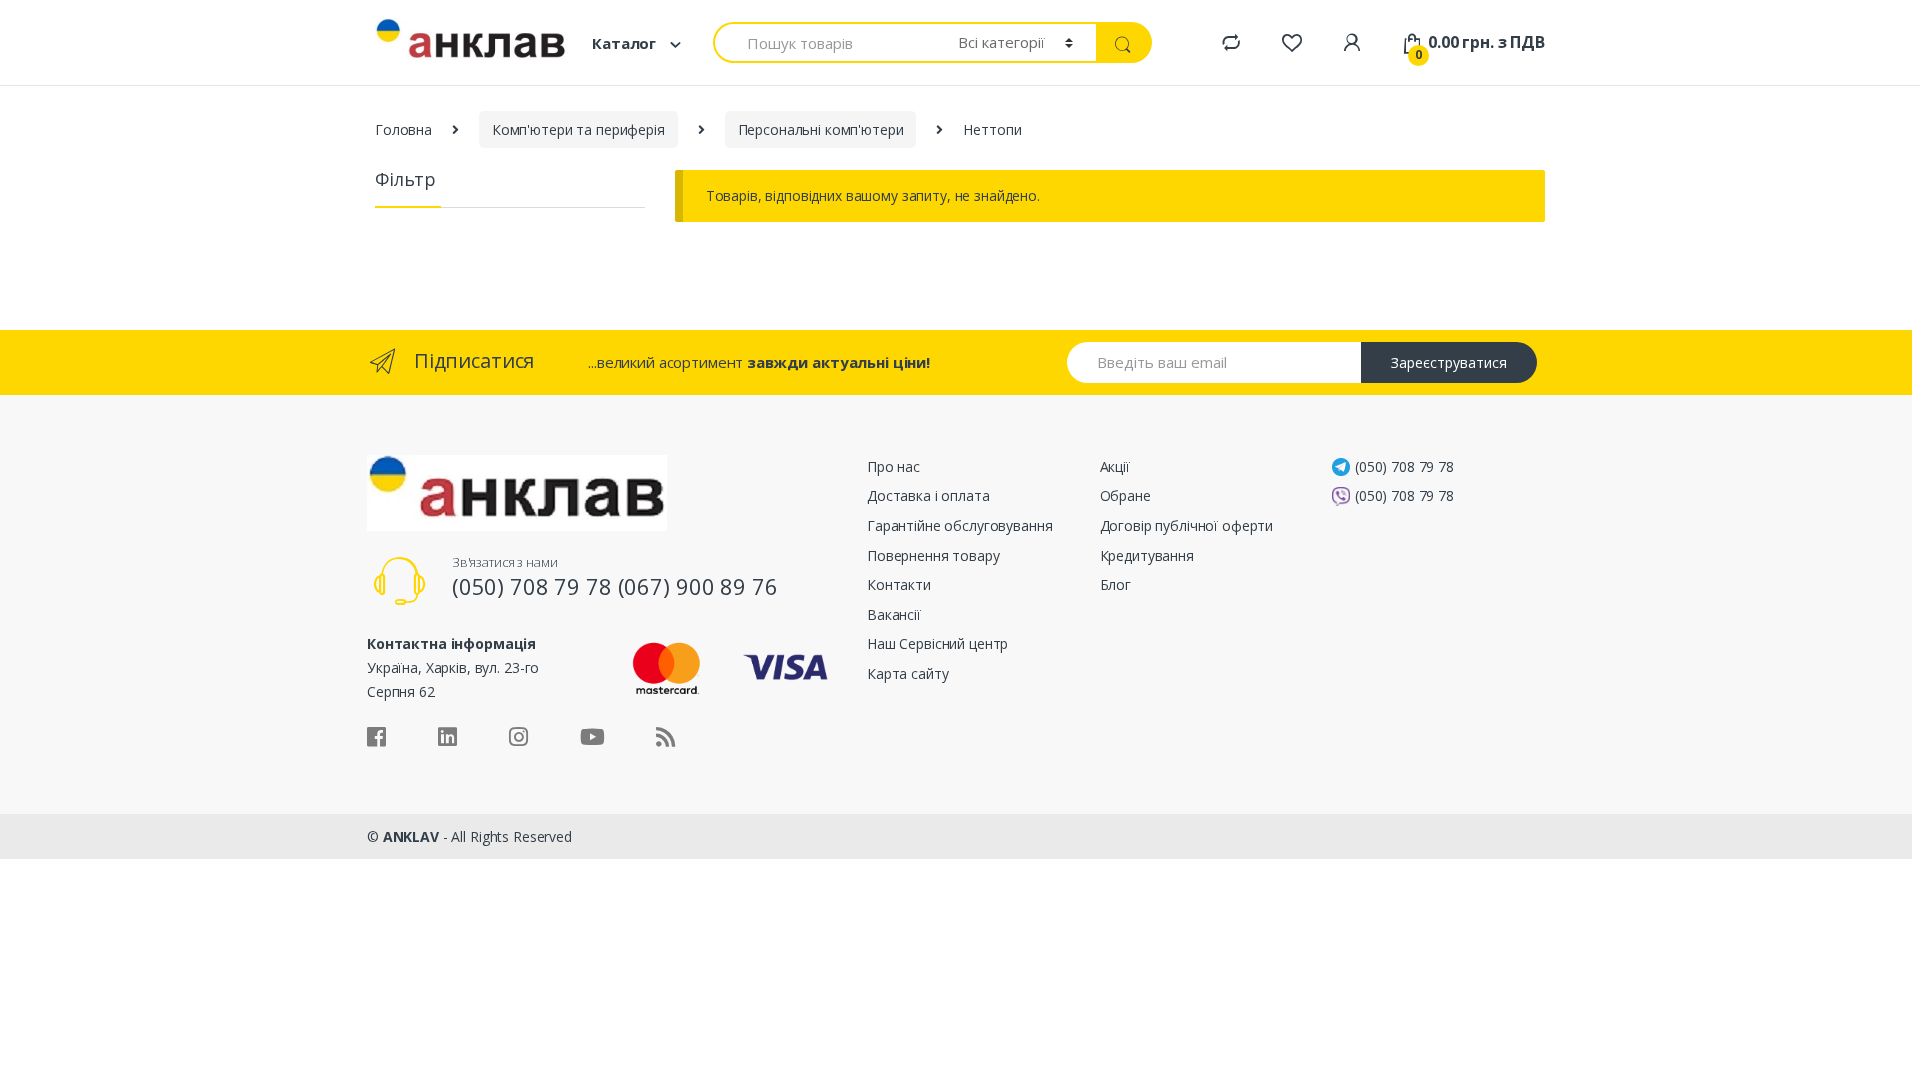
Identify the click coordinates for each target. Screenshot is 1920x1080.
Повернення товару (933, 555)
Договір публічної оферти (1187, 525)
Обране (1125, 495)
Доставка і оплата (928, 495)
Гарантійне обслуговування (960, 525)
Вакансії (894, 614)
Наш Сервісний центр (937, 643)
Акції (1115, 466)
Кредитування (1147, 555)
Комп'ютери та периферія (578, 129)
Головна (403, 129)
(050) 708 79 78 (1404, 466)
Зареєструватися (1449, 362)
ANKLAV (411, 836)
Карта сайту (907, 673)
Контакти (899, 584)
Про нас (893, 466)
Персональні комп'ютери (821, 129)
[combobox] (824, 42)
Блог (1115, 584)
